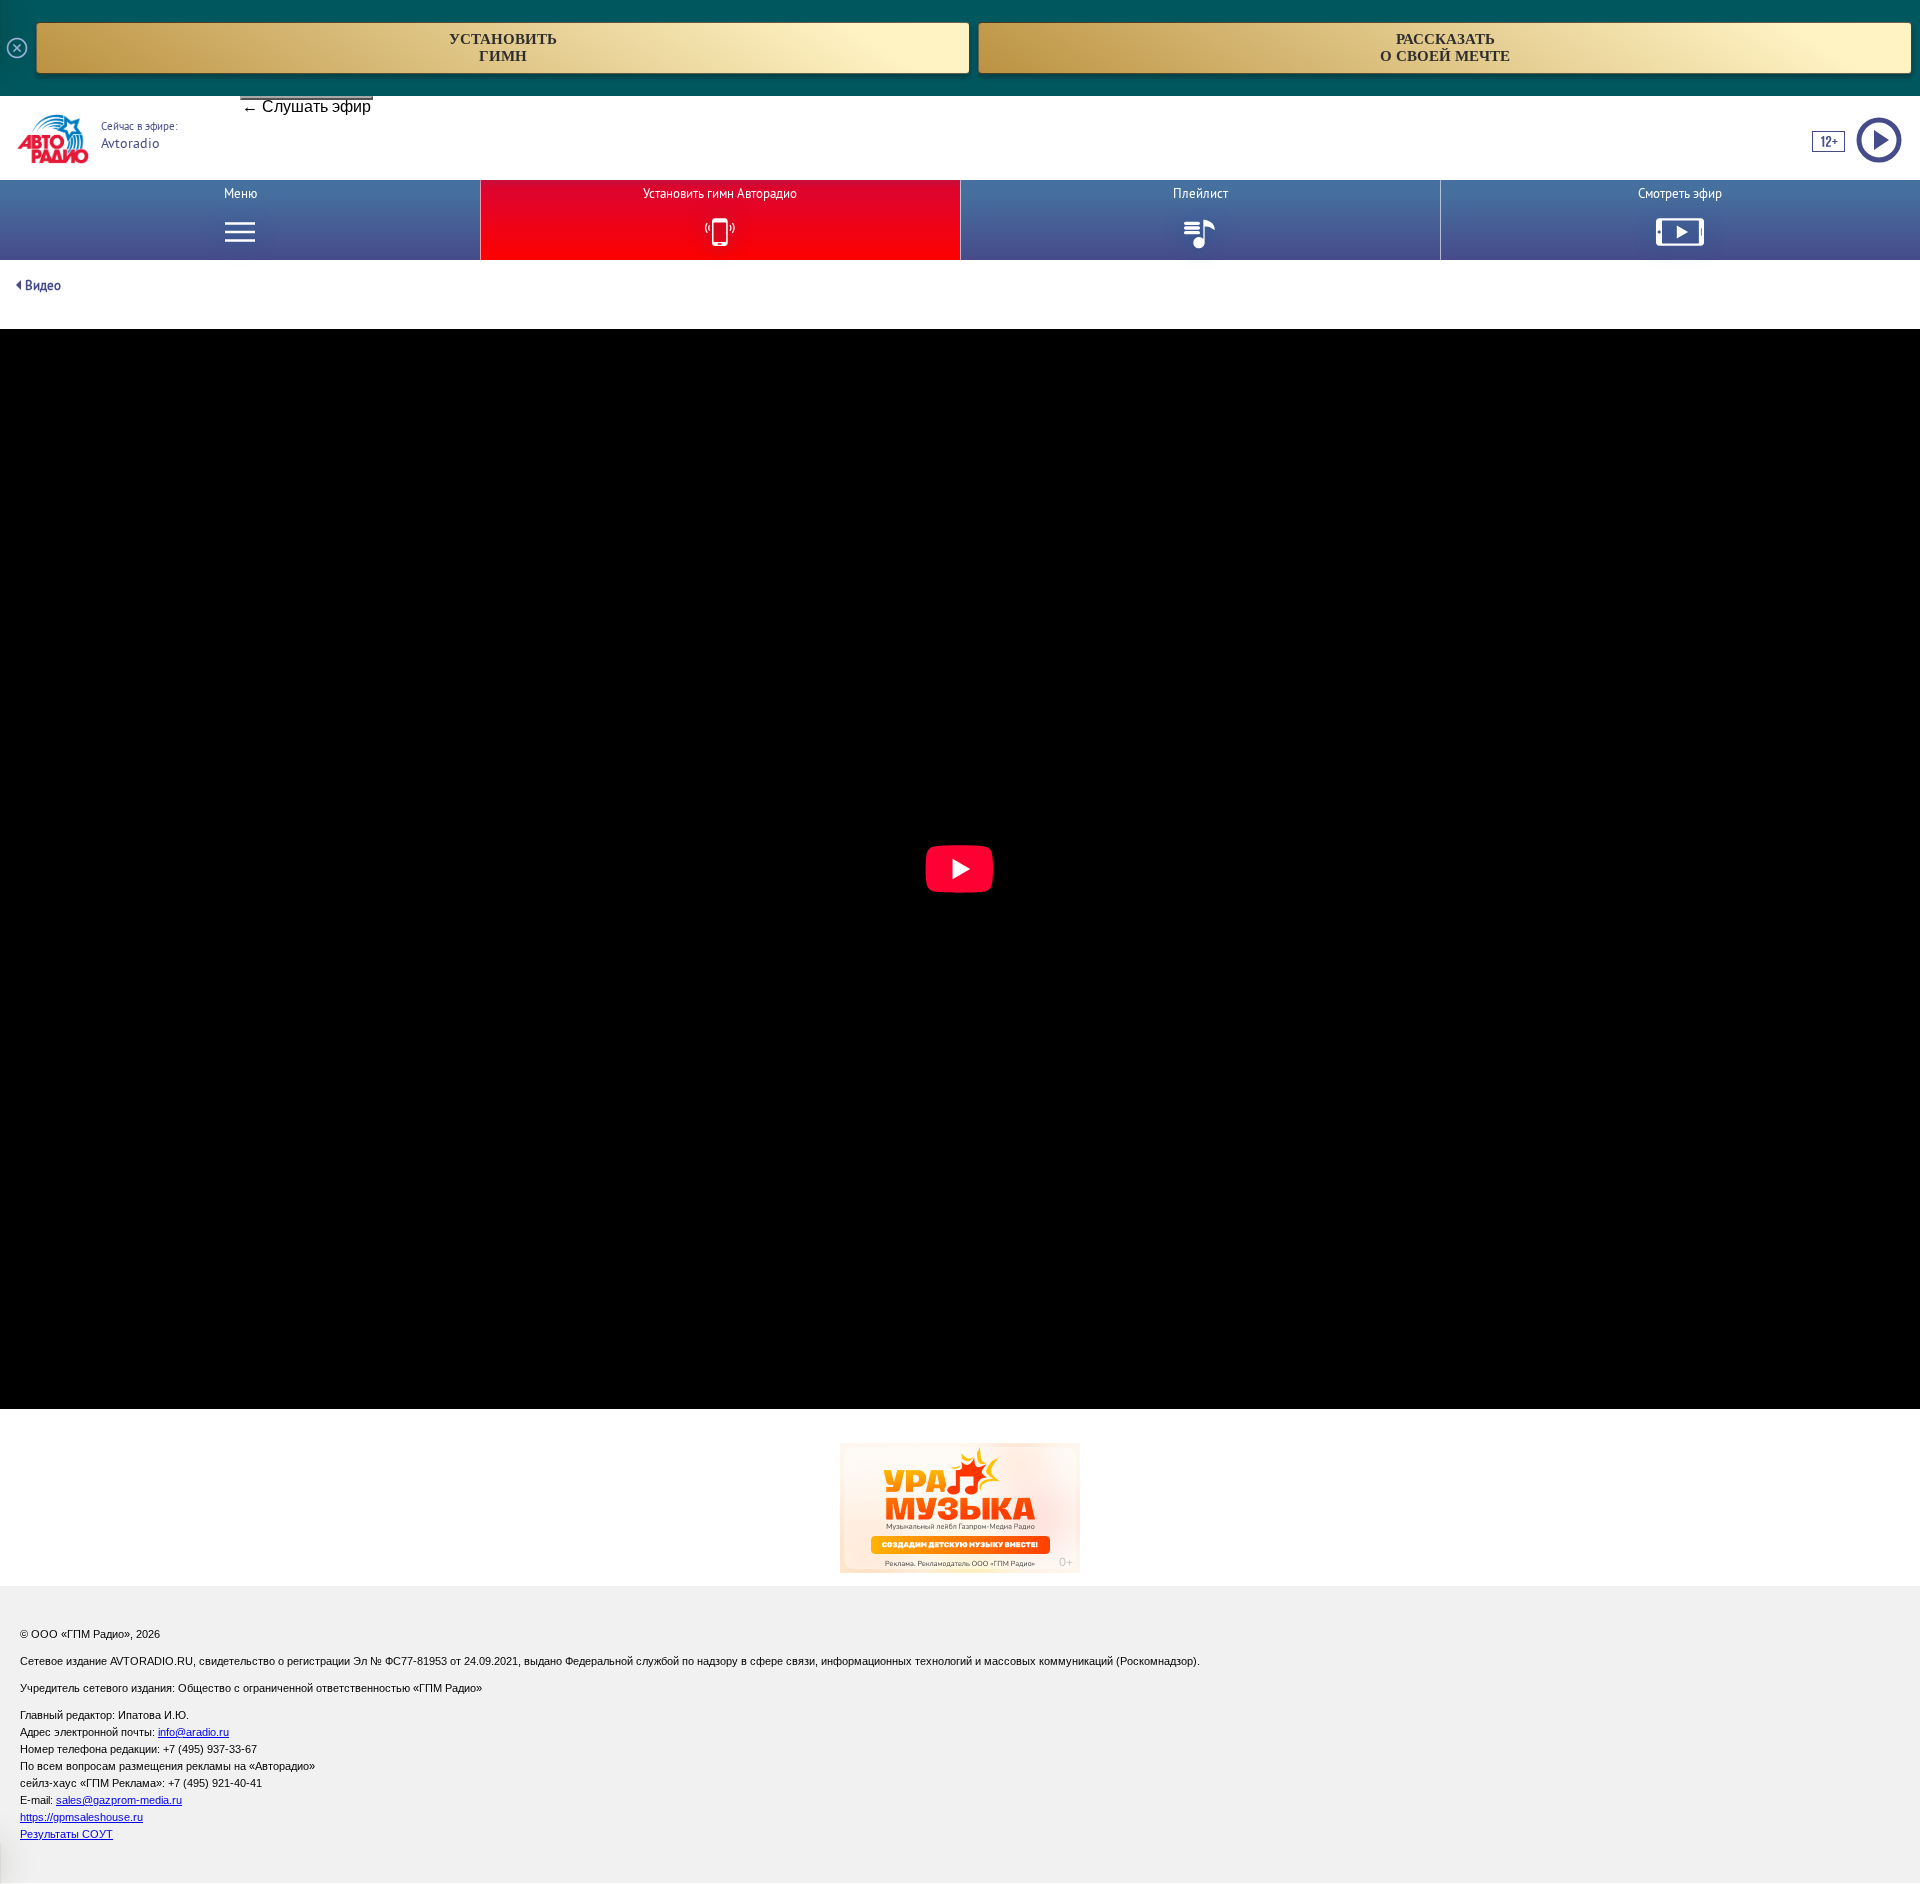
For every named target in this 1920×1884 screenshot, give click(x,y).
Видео (43, 285)
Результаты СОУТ (66, 1834)
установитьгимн (503, 47)
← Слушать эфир (306, 99)
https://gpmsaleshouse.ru (81, 1817)
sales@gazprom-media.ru (119, 1800)
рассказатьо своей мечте (1445, 47)
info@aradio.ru (193, 1732)
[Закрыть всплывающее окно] (17, 48)
